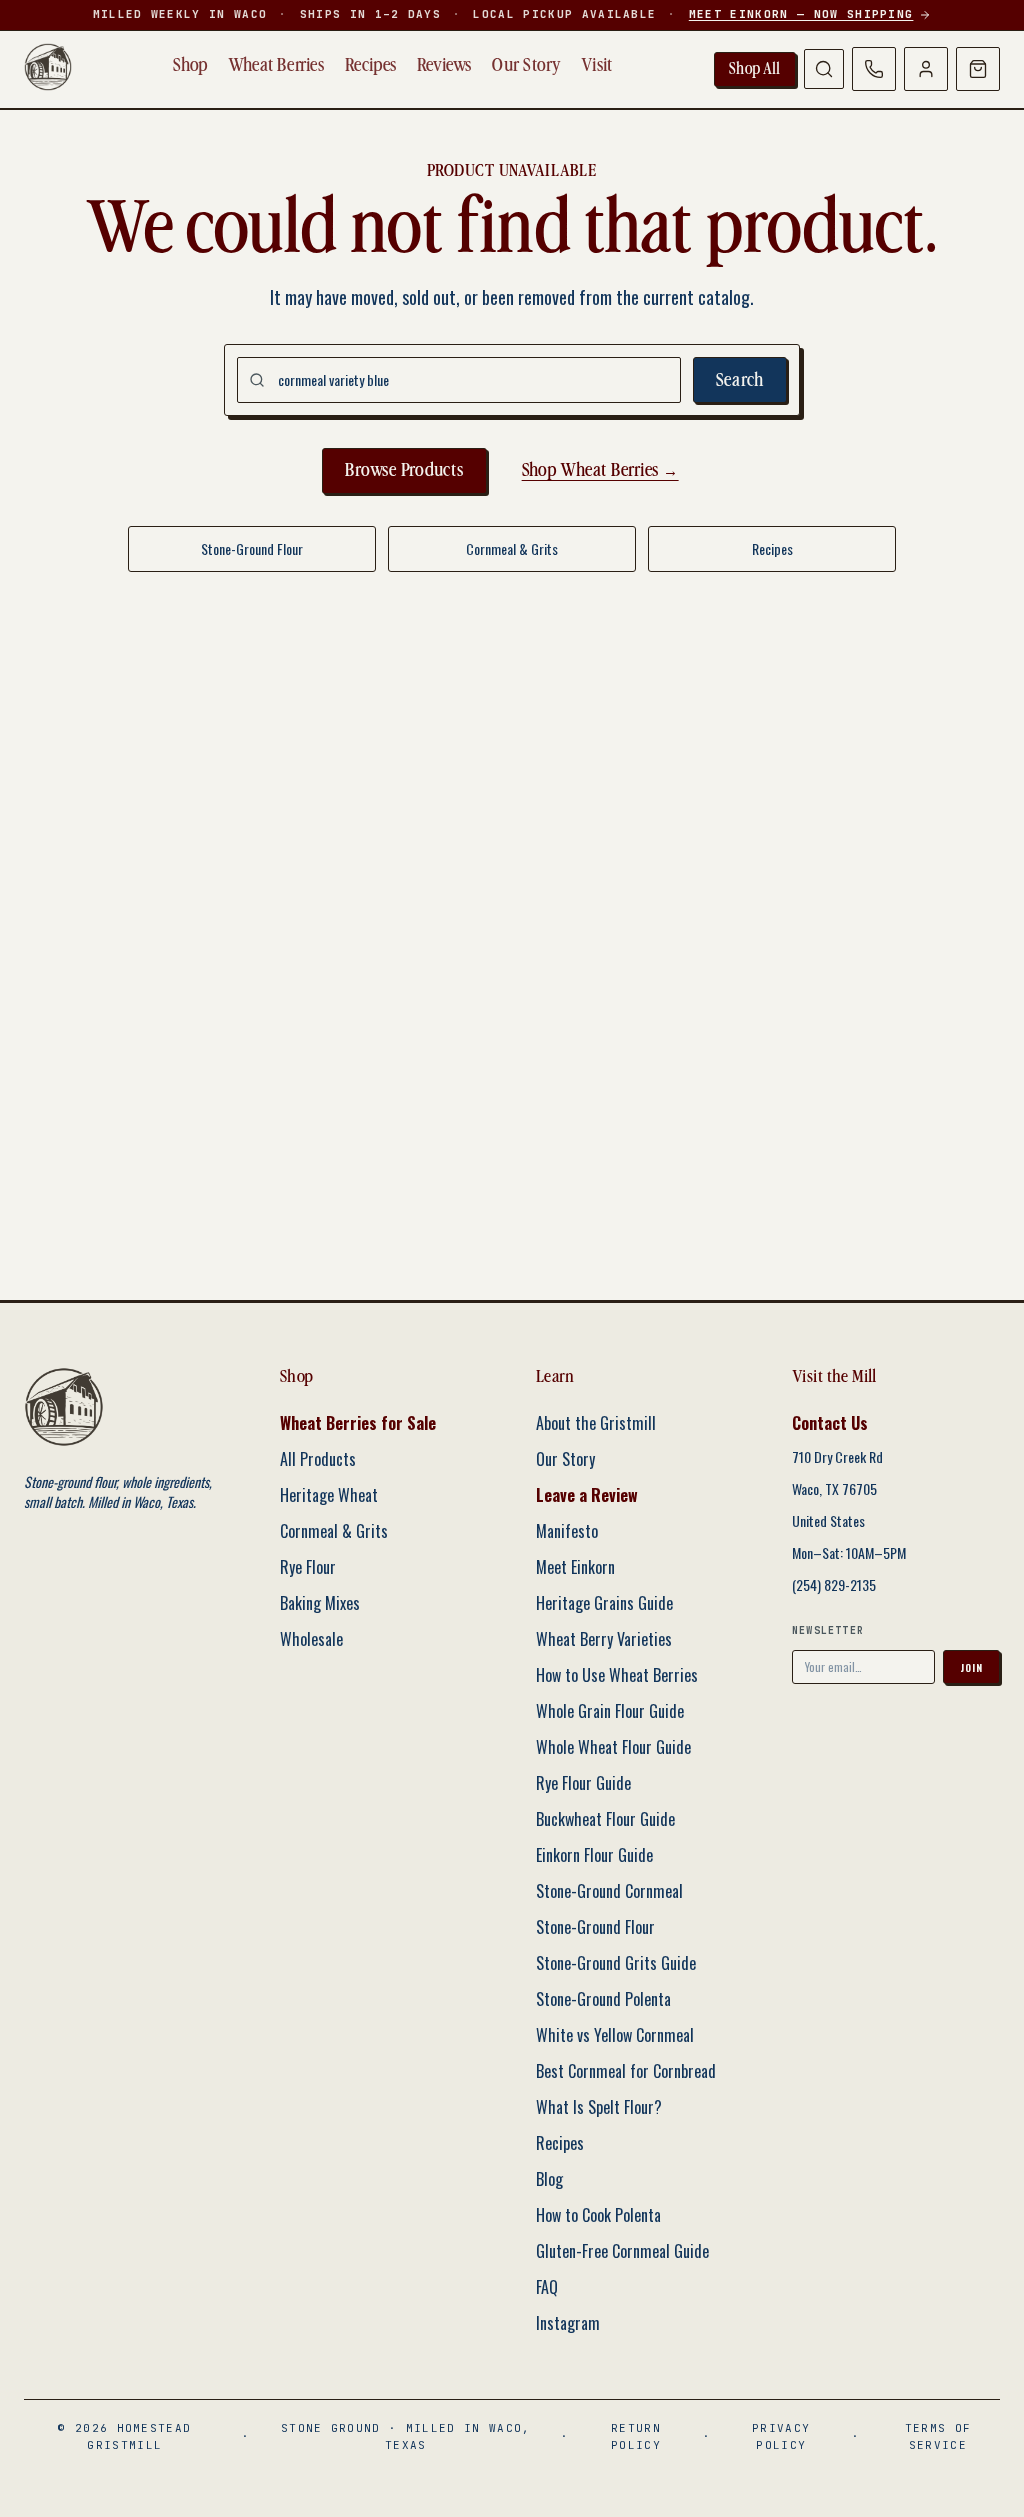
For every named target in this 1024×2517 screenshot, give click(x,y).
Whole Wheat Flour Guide (613, 1747)
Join (971, 1667)
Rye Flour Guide (583, 1783)
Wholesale (311, 1639)
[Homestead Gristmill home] (48, 67)
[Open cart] (978, 69)
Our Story (526, 65)
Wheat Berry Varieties (604, 1639)
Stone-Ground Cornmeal (609, 1891)
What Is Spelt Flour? (599, 2107)
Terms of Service (938, 2436)
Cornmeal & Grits (512, 548)
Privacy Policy (781, 2436)
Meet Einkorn (575, 1567)
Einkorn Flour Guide (594, 1855)
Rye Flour (308, 1567)
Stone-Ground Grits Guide (616, 1963)
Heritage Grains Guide (604, 1603)
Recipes (371, 65)
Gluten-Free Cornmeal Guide (622, 2251)
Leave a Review (587, 1495)
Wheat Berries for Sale (358, 1423)
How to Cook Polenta (598, 2215)
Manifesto (567, 1531)
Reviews (444, 65)
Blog (549, 2179)
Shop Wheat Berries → (600, 470)
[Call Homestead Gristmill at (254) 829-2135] (874, 69)
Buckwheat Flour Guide (605, 1819)
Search (740, 380)
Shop (190, 65)
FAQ (547, 2287)
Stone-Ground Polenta (603, 1999)
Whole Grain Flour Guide (610, 1711)
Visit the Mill (834, 1376)
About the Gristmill (596, 1423)
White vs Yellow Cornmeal (615, 2035)
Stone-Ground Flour (252, 548)
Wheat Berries (276, 65)
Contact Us (830, 1423)
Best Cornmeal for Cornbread (626, 2071)
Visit (596, 65)
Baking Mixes (320, 1603)
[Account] (926, 69)
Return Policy (636, 2436)
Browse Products (404, 470)
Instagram (568, 2323)
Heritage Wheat (329, 1495)
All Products (318, 1459)
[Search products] (824, 69)
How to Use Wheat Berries (617, 1675)
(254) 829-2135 (834, 1585)
